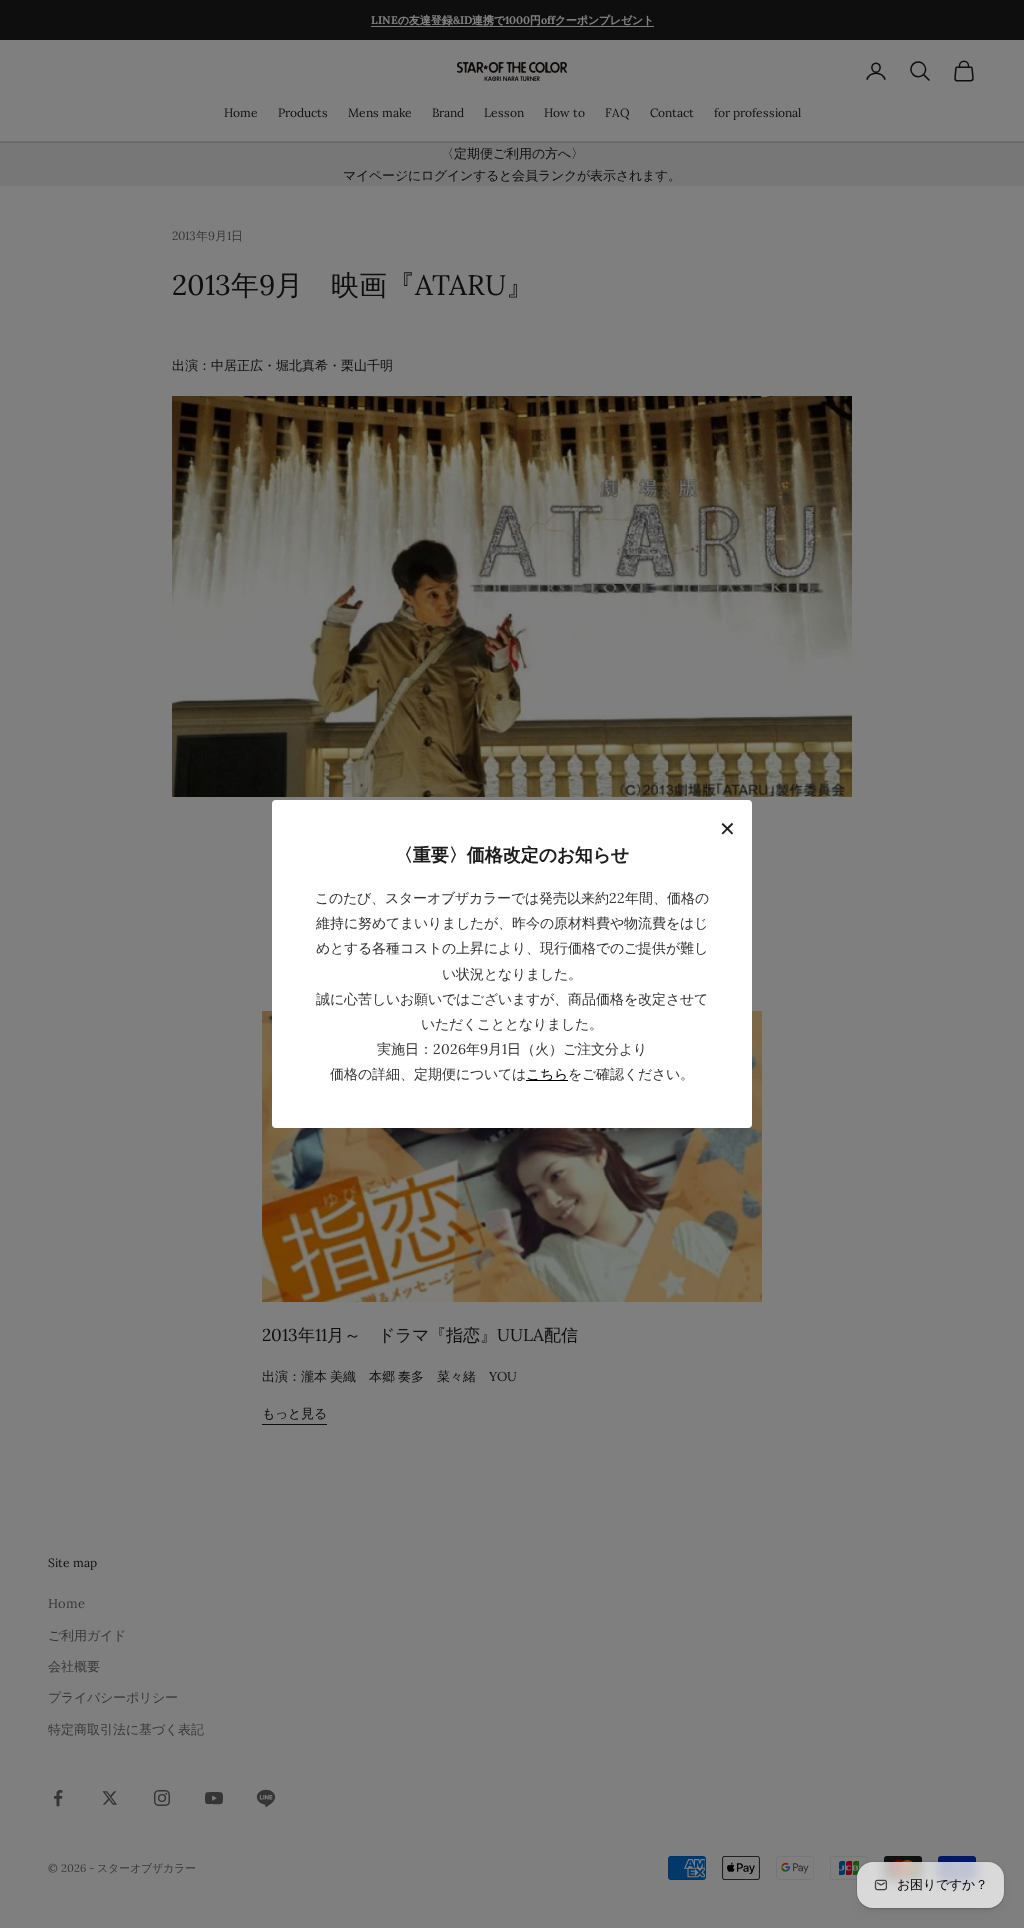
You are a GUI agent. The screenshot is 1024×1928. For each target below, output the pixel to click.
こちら (547, 1074)
